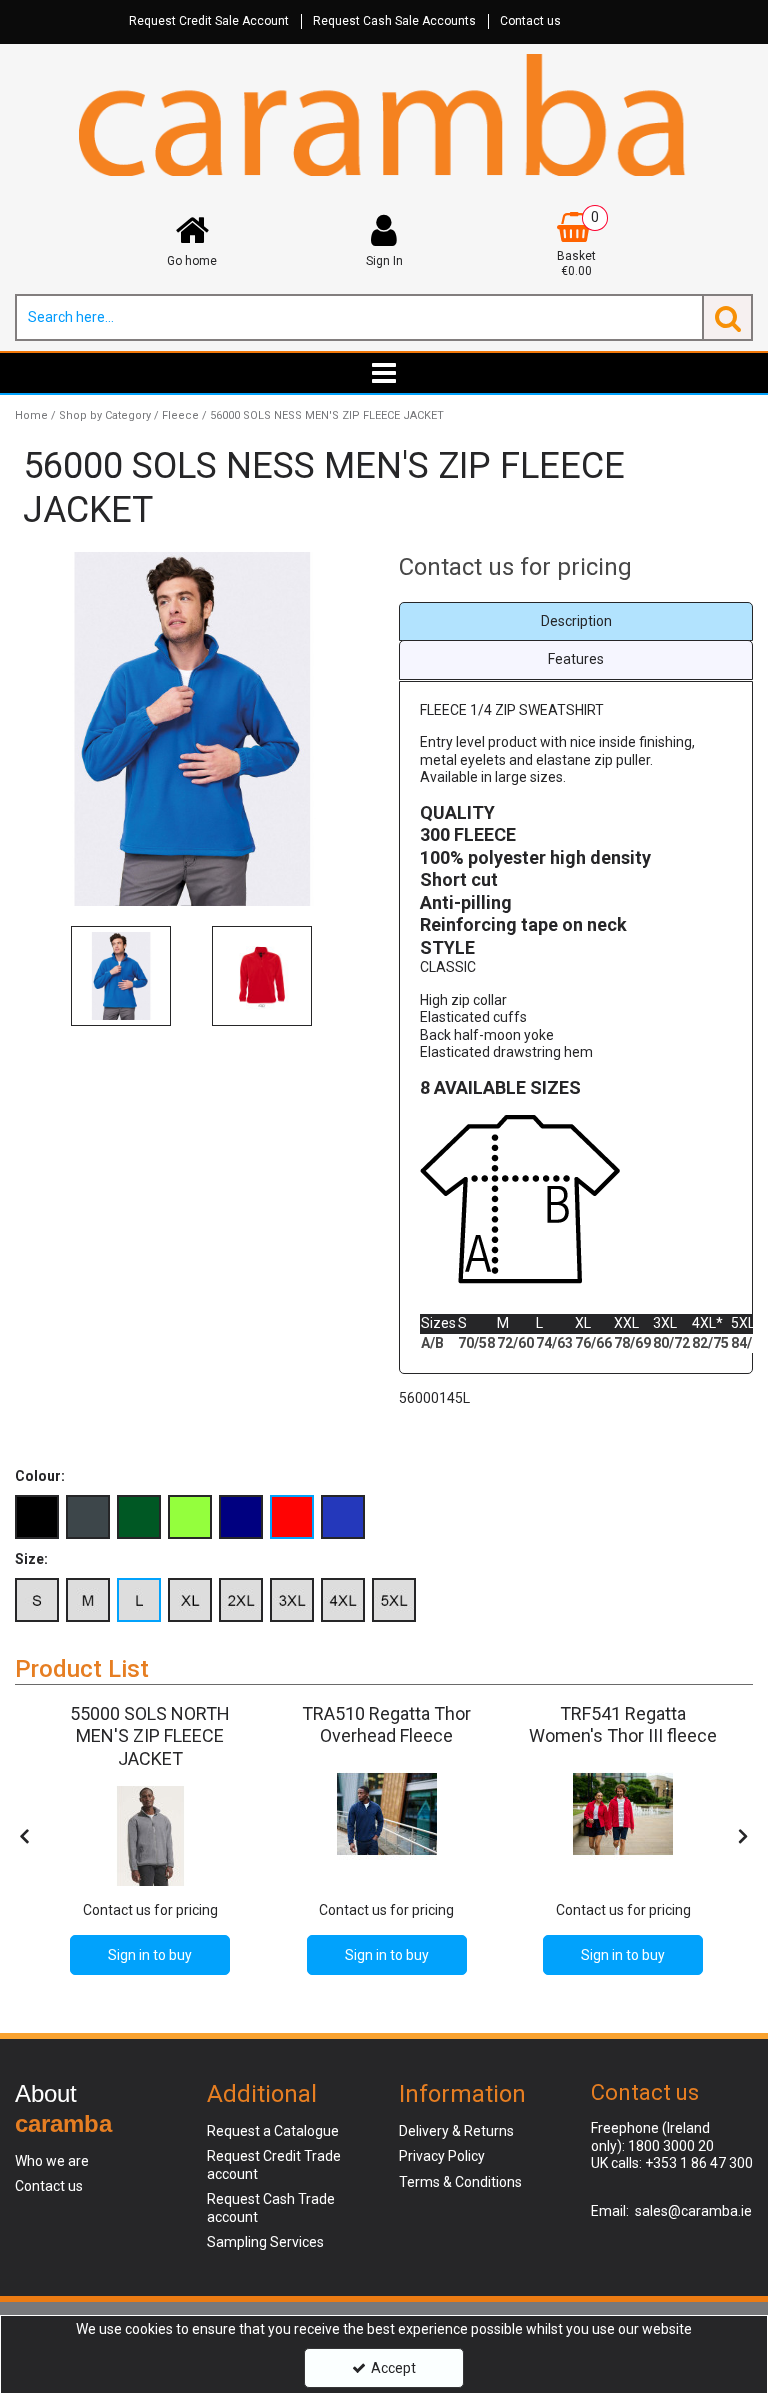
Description (576, 621)
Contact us (530, 21)
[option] (192, 729)
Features (576, 659)
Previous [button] (35, 976)
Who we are (52, 2161)
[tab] (576, 622)
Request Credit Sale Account (209, 21)
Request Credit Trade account (274, 2165)
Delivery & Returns (456, 2131)
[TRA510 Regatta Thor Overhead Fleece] (387, 1814)
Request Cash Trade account (271, 2208)
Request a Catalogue (273, 2131)
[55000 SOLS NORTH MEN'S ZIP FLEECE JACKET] (150, 1836)
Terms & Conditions (460, 2182)
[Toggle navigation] (384, 373)
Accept (393, 2368)
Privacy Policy (442, 2156)
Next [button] (349, 976)
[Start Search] (727, 317)
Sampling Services (265, 2242)
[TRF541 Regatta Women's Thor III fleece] (623, 1814)
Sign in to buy (150, 1955)
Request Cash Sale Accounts (394, 21)
